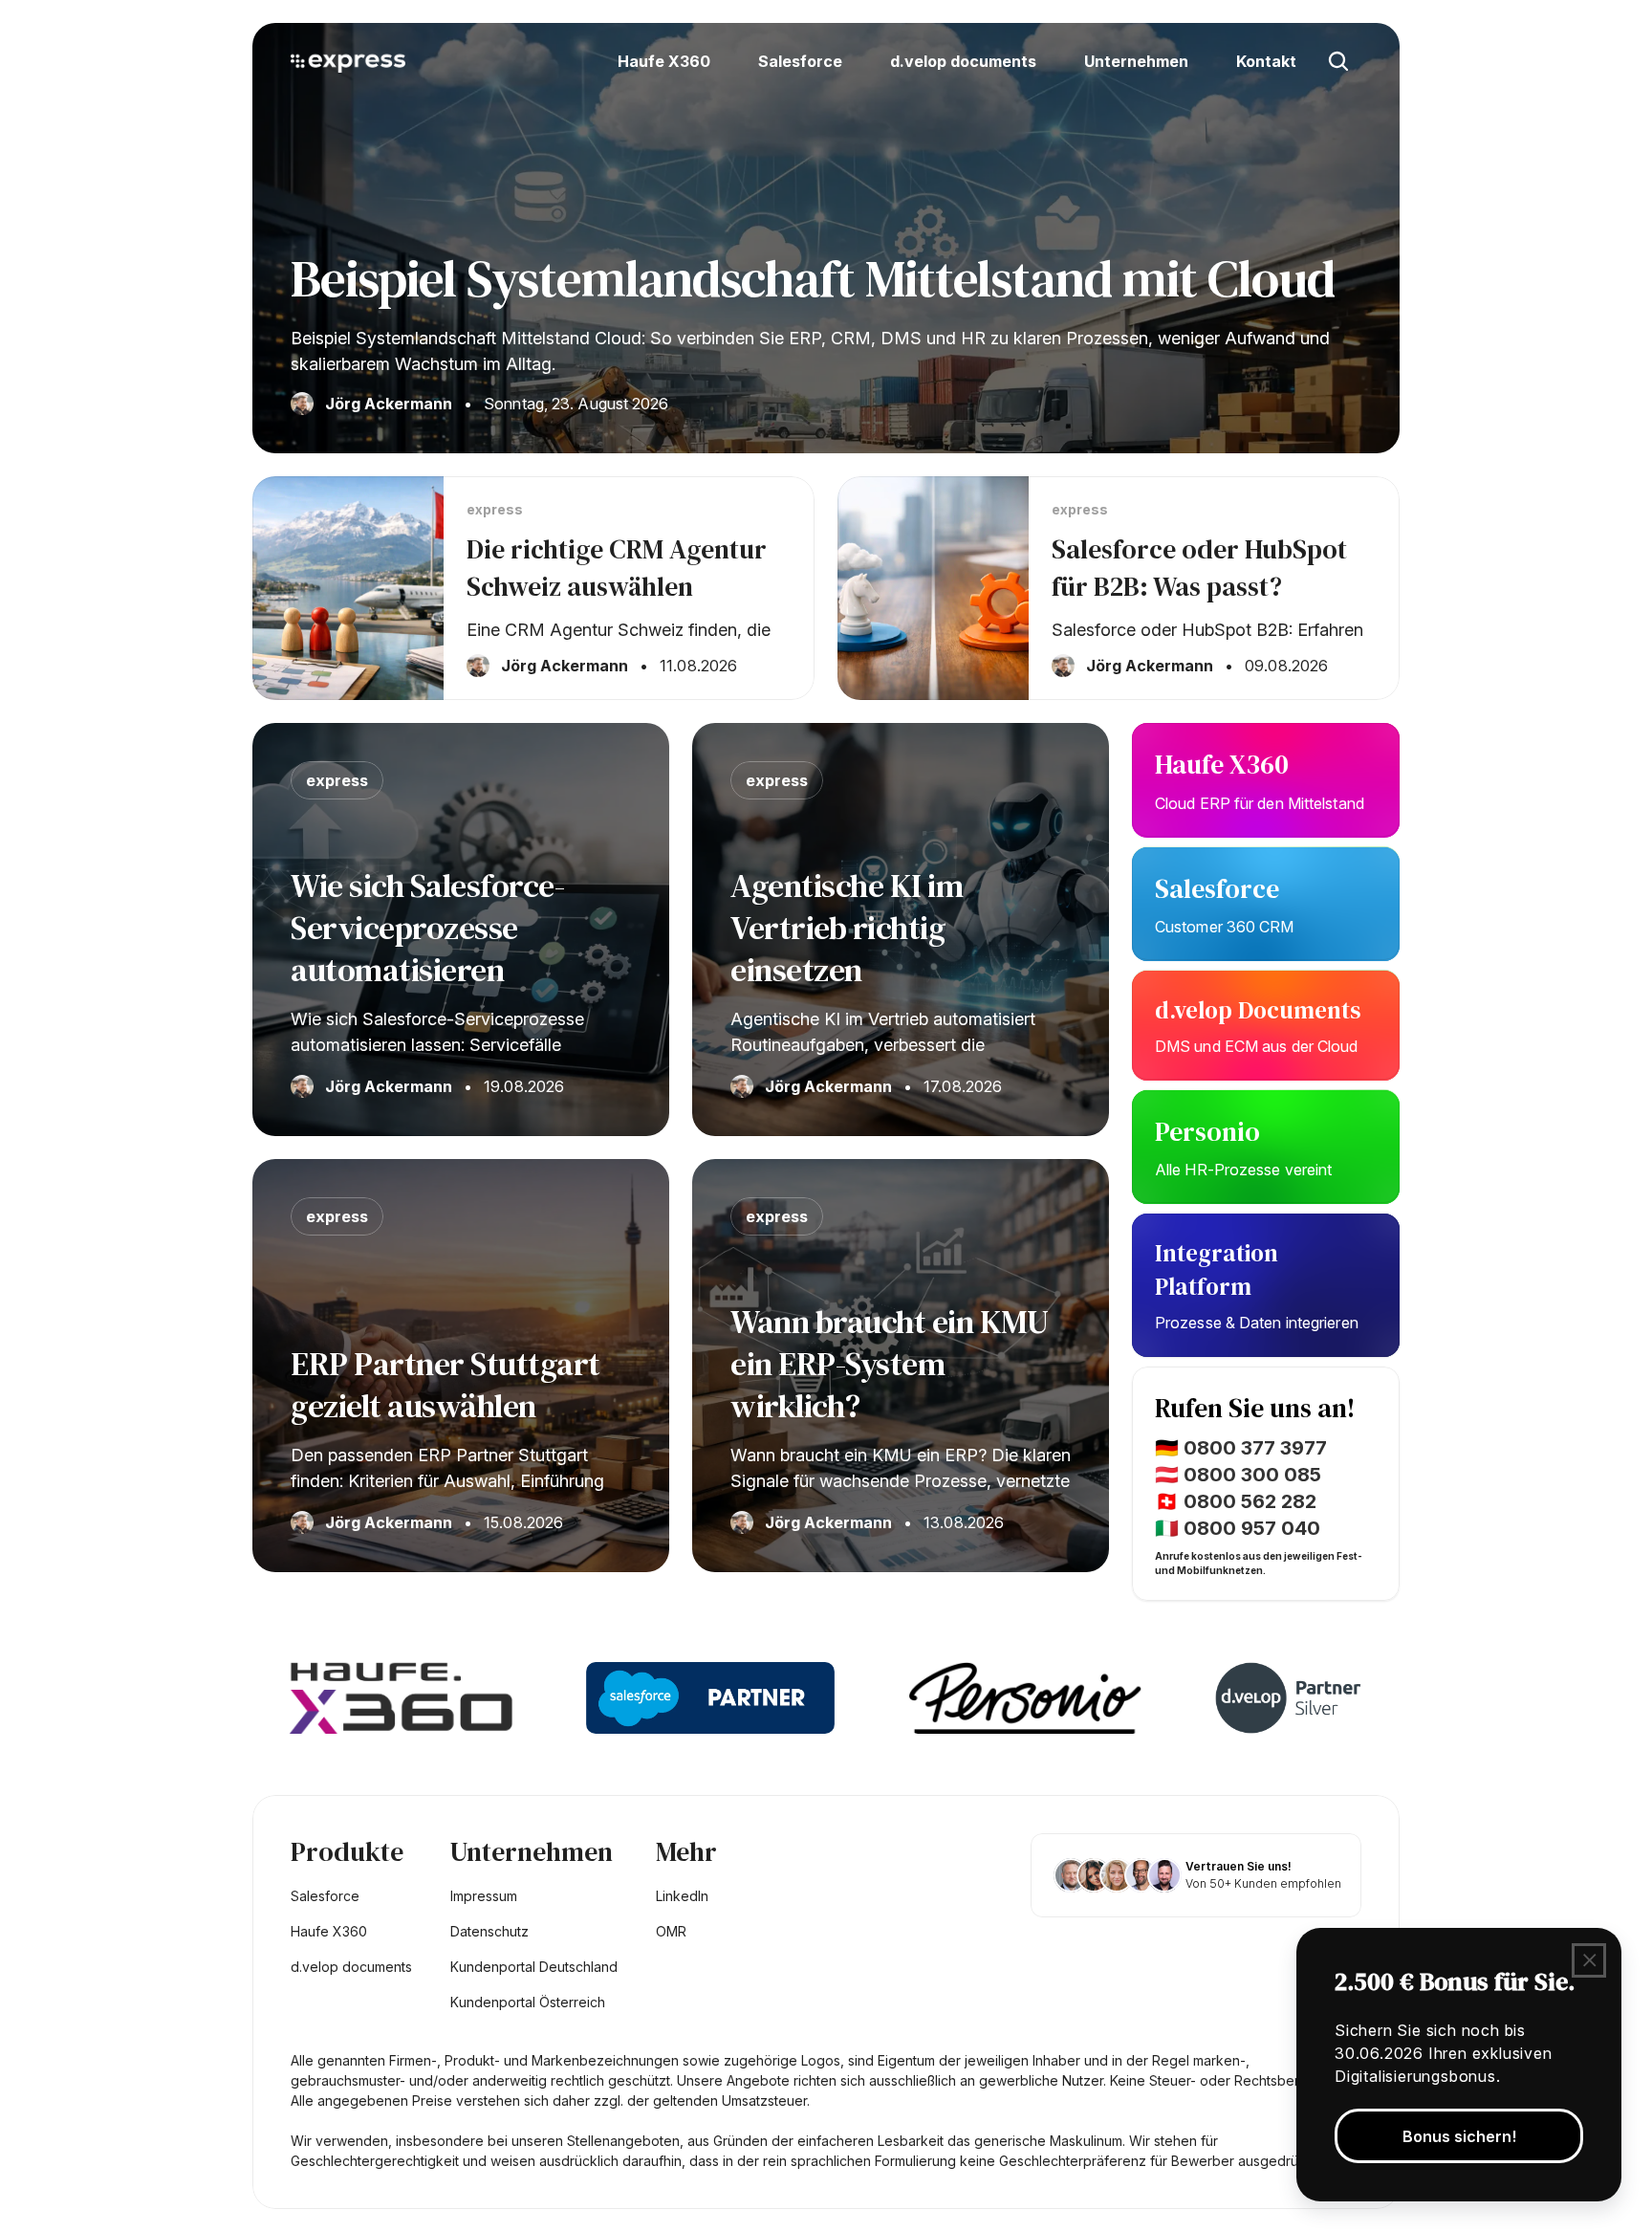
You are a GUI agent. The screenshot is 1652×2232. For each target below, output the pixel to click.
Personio (1207, 1131)
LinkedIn (682, 1896)
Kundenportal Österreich (528, 2002)
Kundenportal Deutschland (534, 1967)
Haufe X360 (1225, 764)
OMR (671, 1931)
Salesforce (1220, 888)
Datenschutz (489, 1931)
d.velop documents (351, 1967)
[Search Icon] (1338, 61)
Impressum (484, 1896)
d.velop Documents (1258, 1010)
